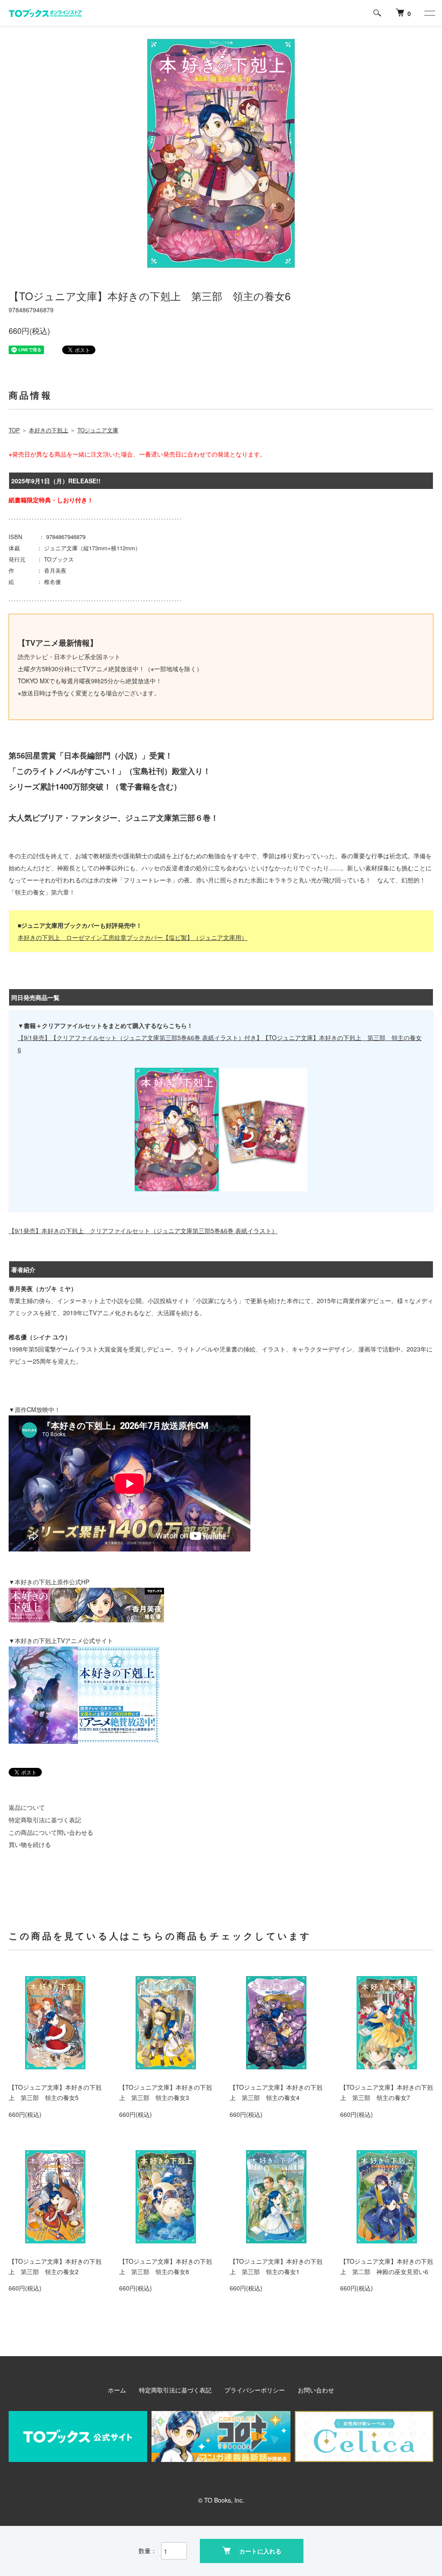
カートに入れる (260, 2551)
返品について (27, 1807)
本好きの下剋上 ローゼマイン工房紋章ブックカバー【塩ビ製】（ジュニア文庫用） (133, 937)
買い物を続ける (30, 1844)
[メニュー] (429, 13)
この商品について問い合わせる (51, 1832)
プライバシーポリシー (255, 2390)
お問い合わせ (316, 2390)
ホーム (117, 2390)
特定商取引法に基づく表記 (45, 1820)
